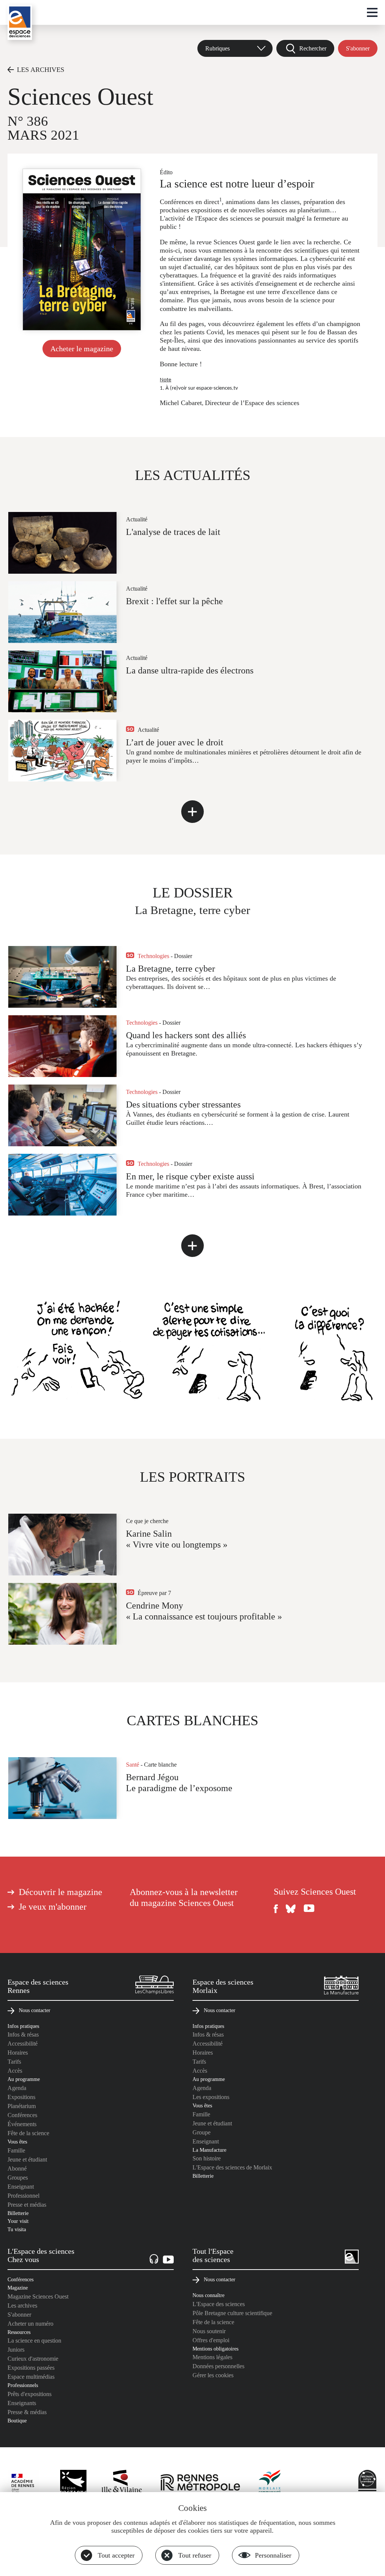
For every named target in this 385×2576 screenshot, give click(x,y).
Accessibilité (23, 2044)
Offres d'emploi (211, 2340)
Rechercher (313, 48)
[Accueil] (20, 22)
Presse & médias (27, 2412)
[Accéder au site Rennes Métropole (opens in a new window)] (200, 2483)
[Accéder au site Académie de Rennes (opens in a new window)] (26, 2485)
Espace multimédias (31, 2377)
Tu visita (17, 2229)
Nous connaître (208, 2295)
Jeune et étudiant (27, 2159)
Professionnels (23, 2385)
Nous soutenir (209, 2331)
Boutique (17, 2421)
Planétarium (22, 2106)
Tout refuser (195, 2555)
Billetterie (18, 2213)
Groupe (202, 2132)
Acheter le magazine (82, 349)
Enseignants (22, 2403)
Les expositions (211, 2097)
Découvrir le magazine (61, 1892)
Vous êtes (17, 2142)
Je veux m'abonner (53, 1907)
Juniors (16, 2350)
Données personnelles (218, 2366)
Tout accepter (116, 2555)
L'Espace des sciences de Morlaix (232, 2167)
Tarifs (14, 2062)
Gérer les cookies (213, 2375)
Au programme (24, 2079)
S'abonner (358, 48)
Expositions (21, 2097)
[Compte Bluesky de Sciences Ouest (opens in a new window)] (291, 1909)
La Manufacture (209, 2150)
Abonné (17, 2169)
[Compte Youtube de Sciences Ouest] (309, 1909)
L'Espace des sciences (219, 2304)
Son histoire (207, 2158)
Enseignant (21, 2187)
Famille (16, 2150)
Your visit (18, 2221)
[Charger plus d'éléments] (192, 812)
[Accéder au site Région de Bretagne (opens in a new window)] (73, 2483)
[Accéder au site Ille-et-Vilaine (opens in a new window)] (122, 2483)
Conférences (22, 2115)
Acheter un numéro (30, 2324)
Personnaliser (273, 2555)
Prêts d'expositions (30, 2394)
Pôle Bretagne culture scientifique (232, 2313)
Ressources (19, 2332)
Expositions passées (31, 2368)
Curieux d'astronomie (33, 2359)
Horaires (18, 2053)
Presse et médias (27, 2205)
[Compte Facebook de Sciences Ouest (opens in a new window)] (276, 1909)
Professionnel (23, 2196)
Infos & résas (23, 2034)
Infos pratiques (23, 2026)
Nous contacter (35, 2010)
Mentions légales (212, 2357)
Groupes (18, 2178)
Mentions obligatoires (215, 2349)
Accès (15, 2071)
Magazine (18, 2288)
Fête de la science (28, 2133)
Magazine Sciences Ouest (38, 2296)
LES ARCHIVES (41, 70)
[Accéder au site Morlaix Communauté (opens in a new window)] (270, 2483)
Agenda (17, 2088)
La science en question (34, 2341)
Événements (22, 2124)
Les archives (22, 2306)
